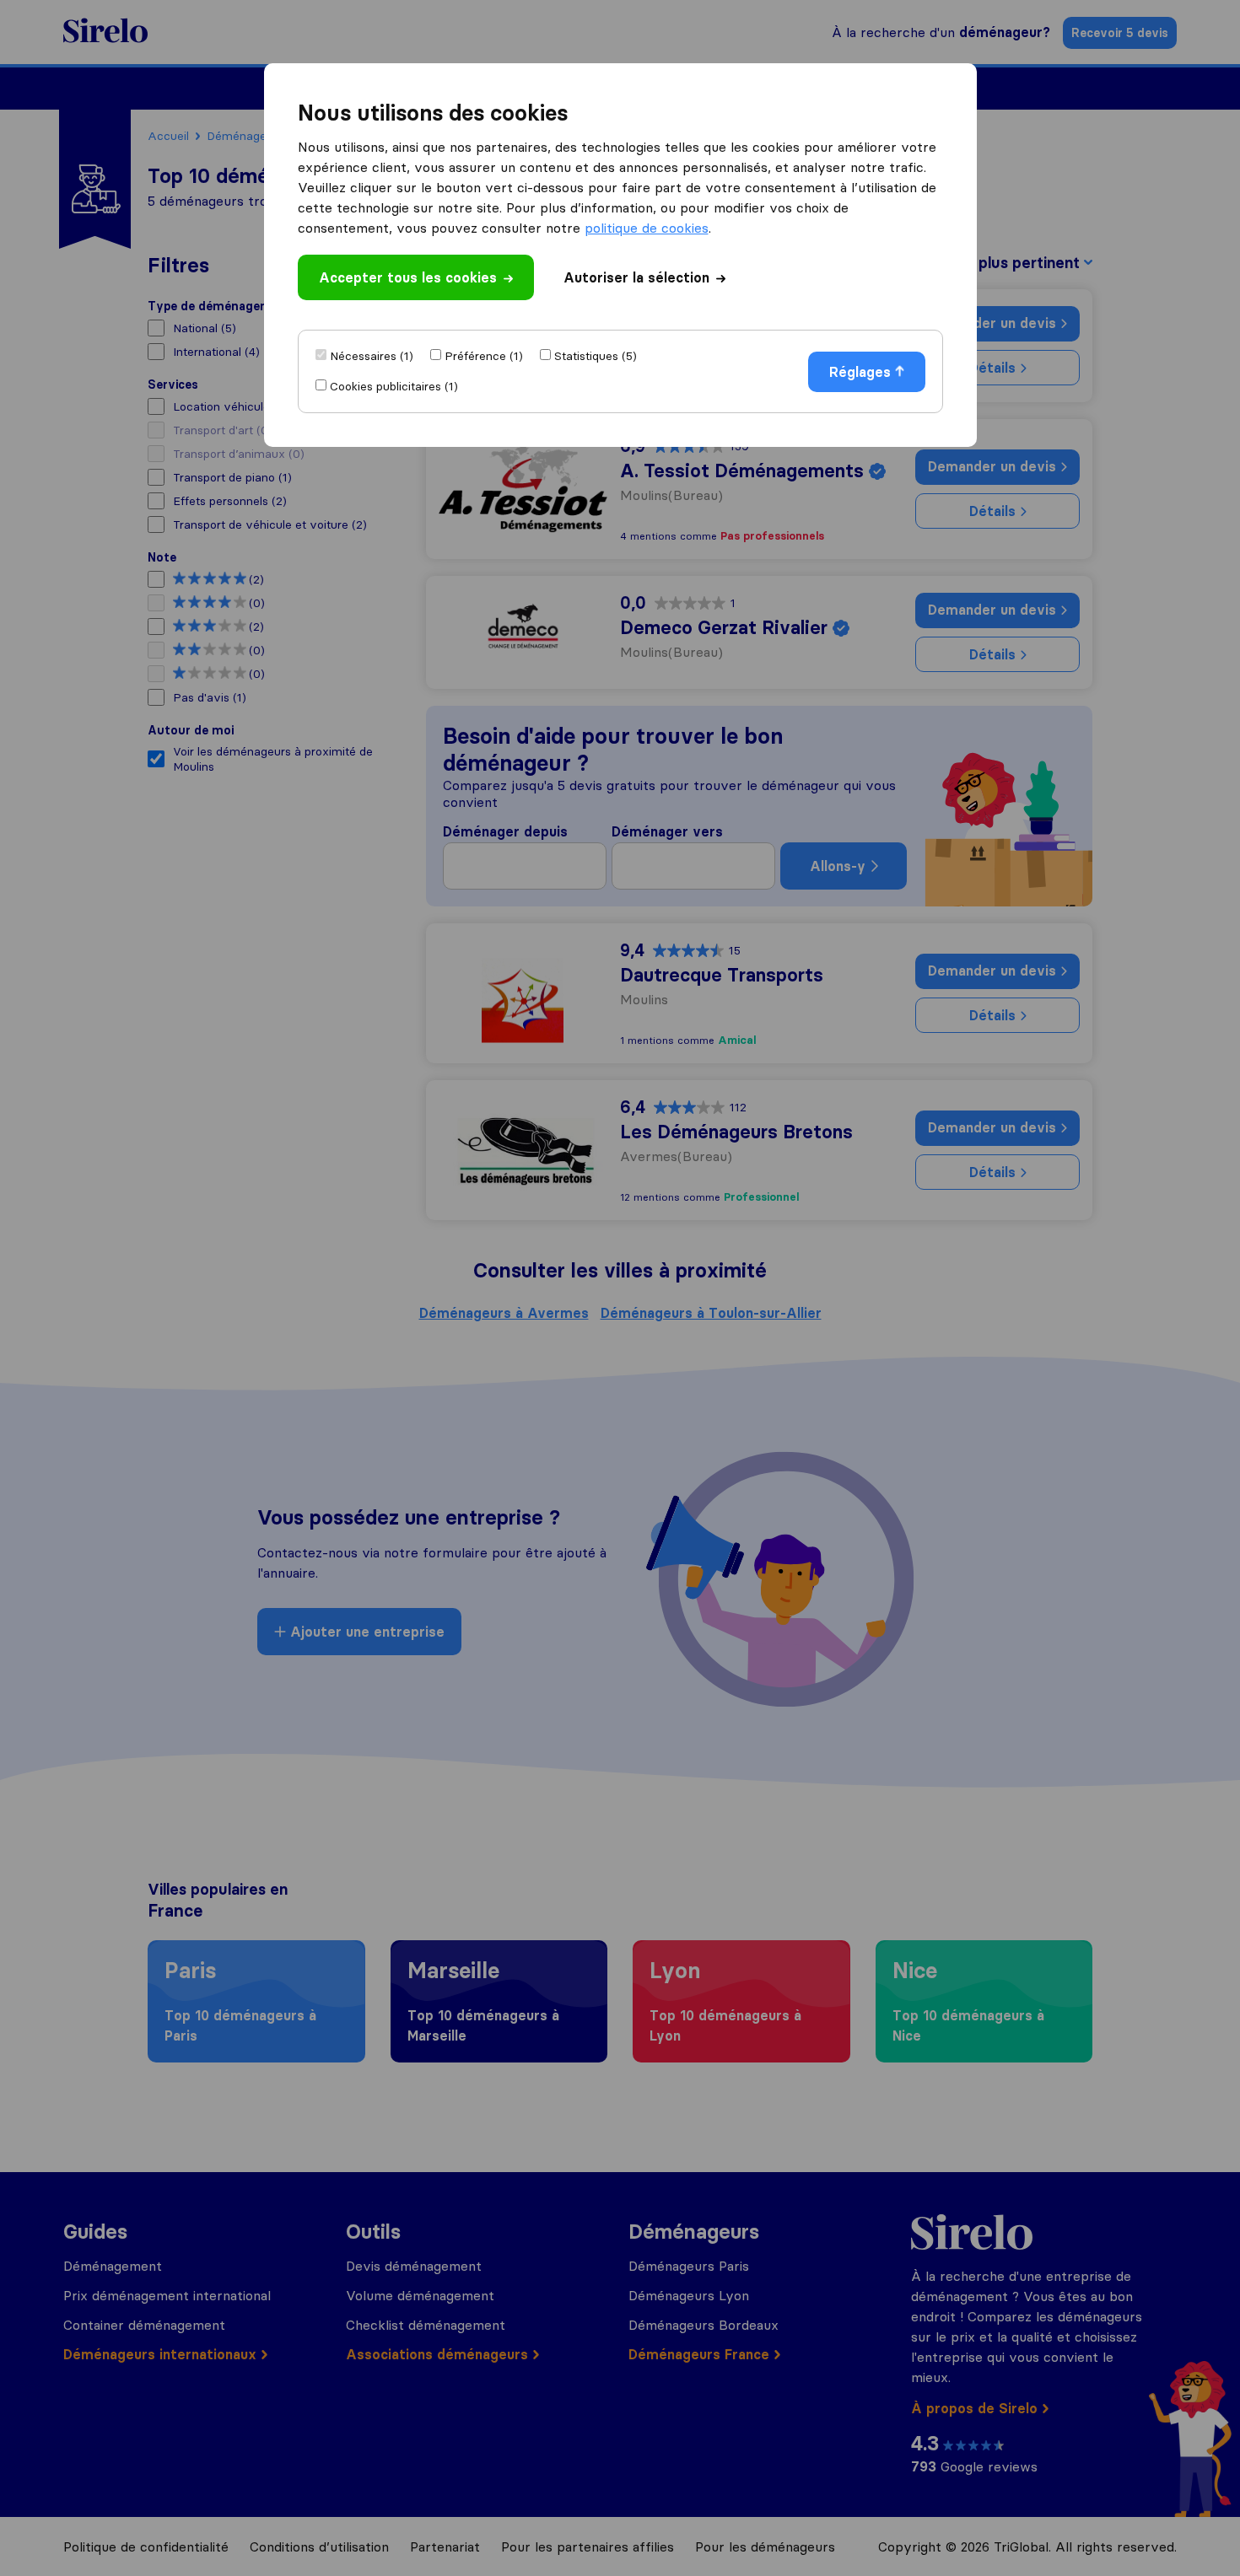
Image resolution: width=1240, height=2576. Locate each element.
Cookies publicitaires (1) (394, 386)
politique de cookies (647, 228)
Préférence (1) (484, 356)
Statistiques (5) (596, 356)
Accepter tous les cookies (408, 277)
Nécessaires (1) (372, 356)
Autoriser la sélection (636, 277)
